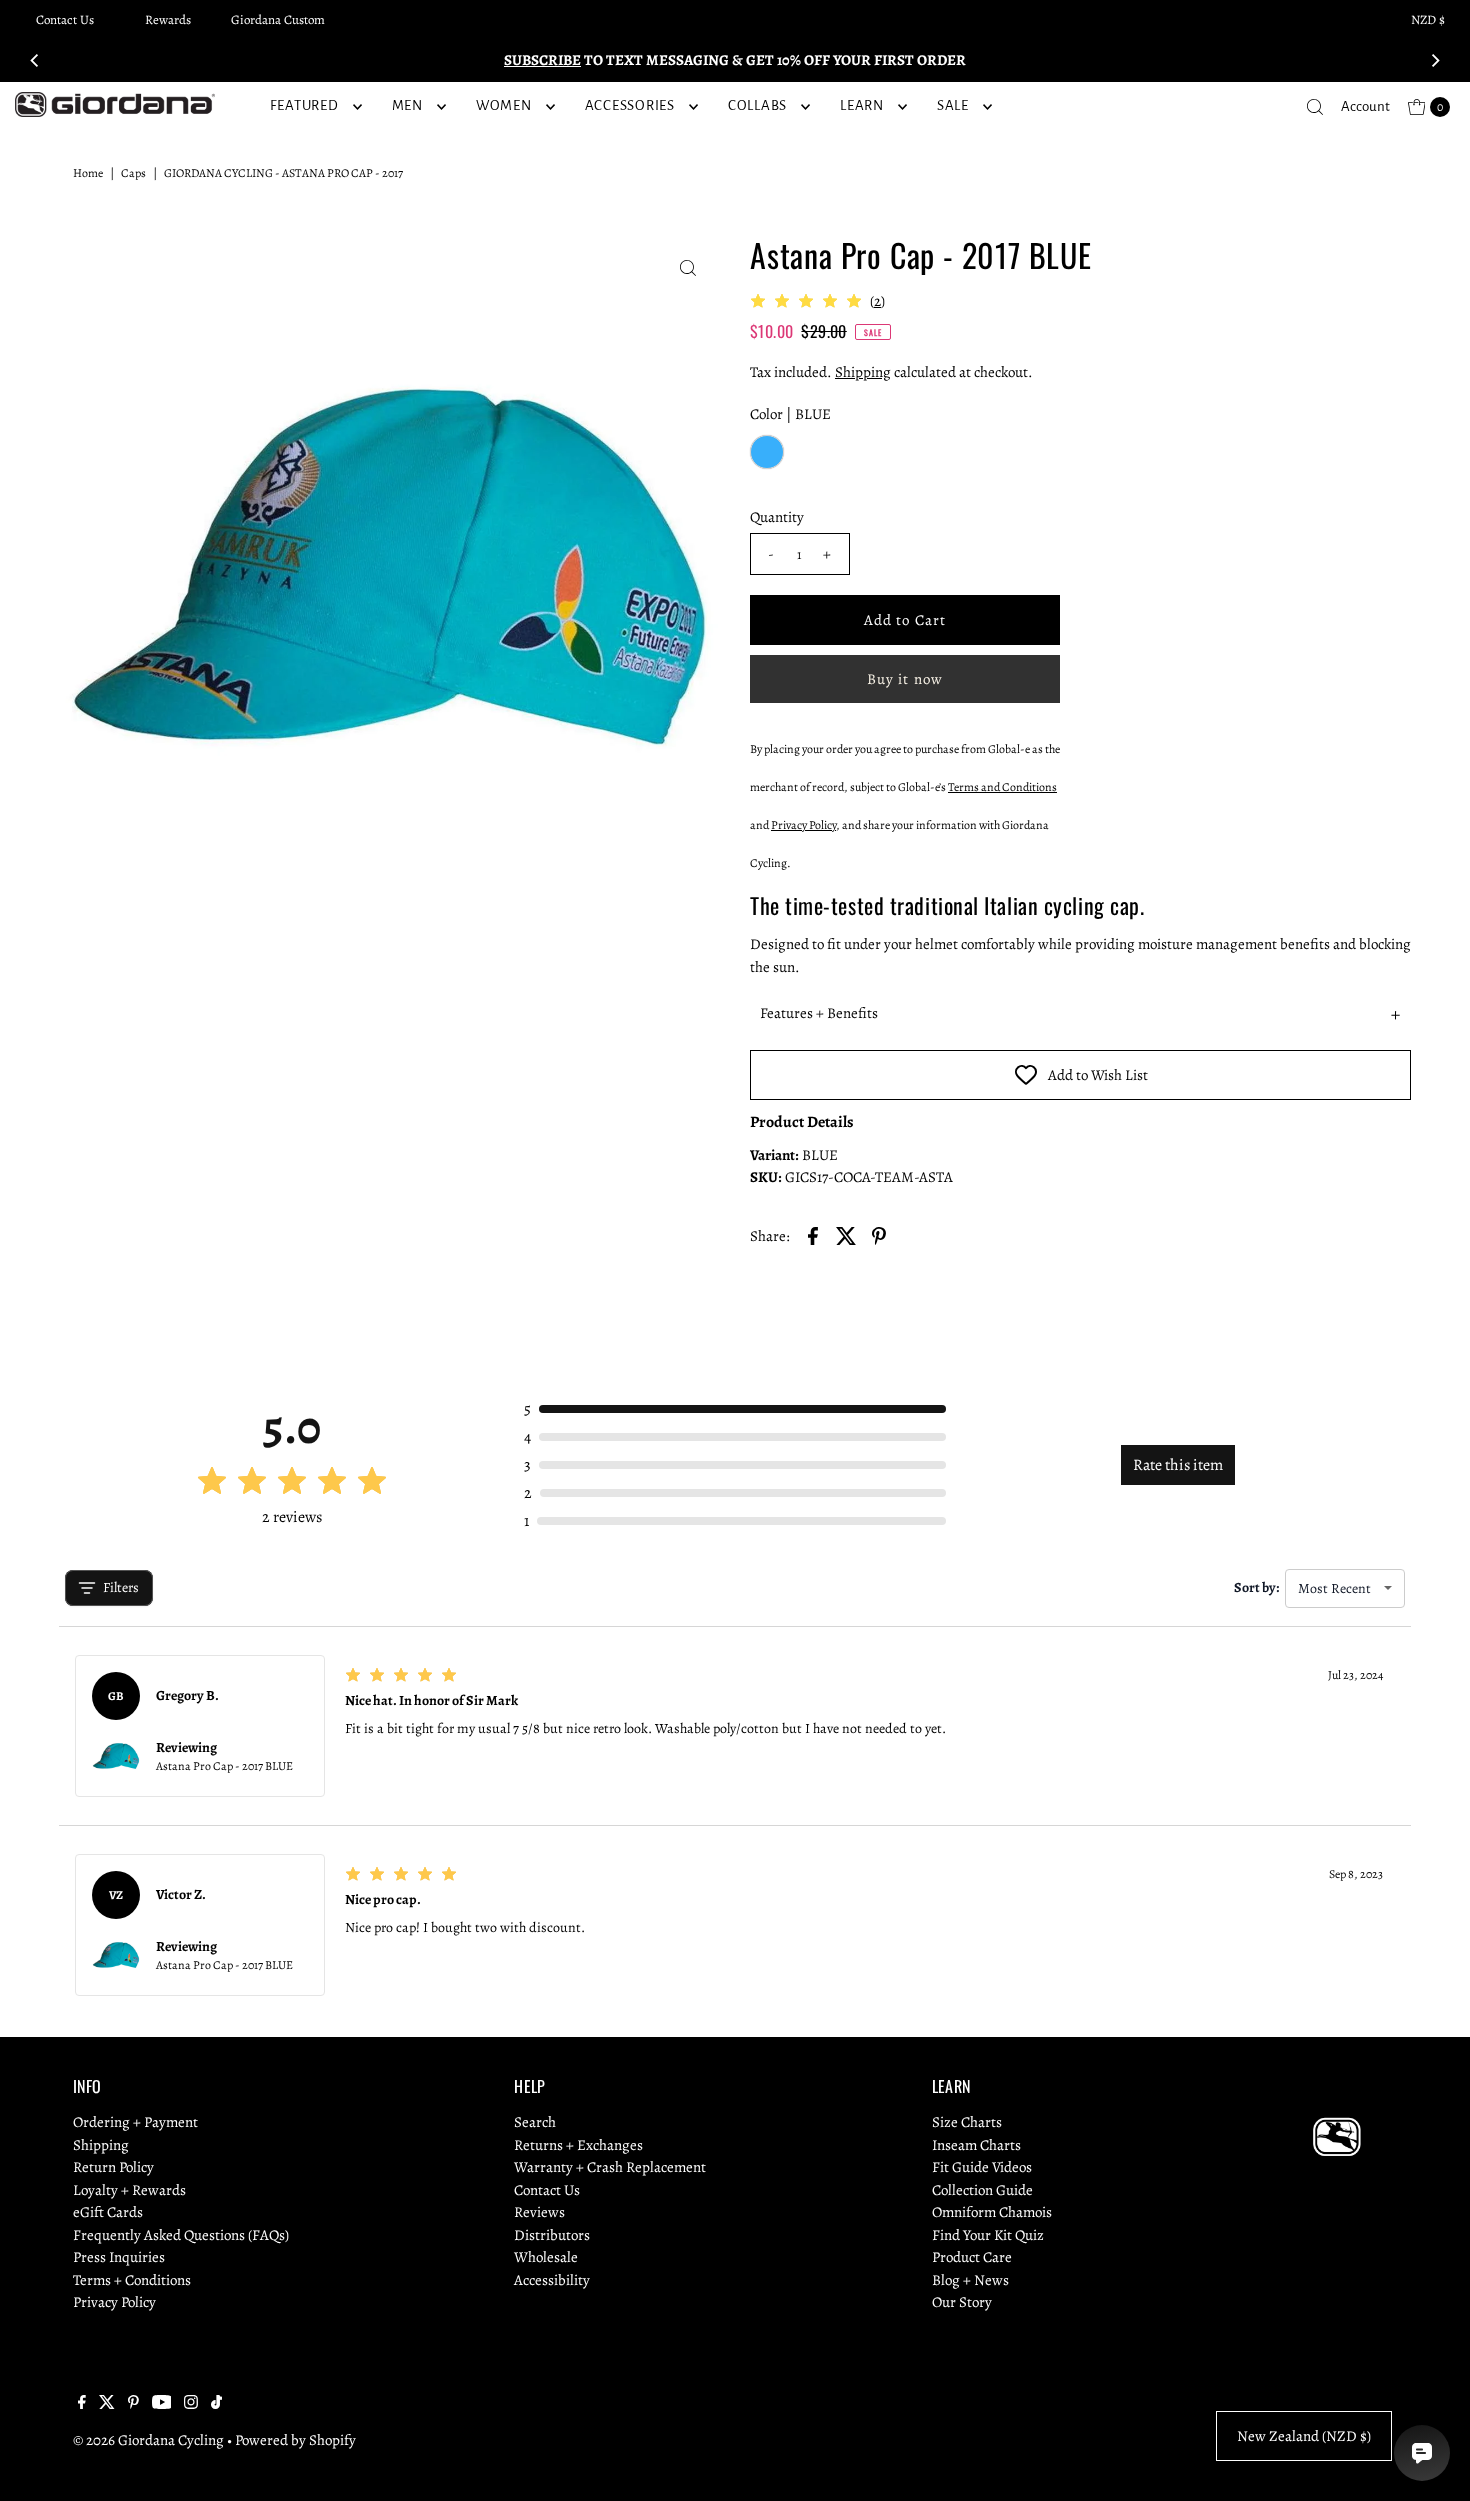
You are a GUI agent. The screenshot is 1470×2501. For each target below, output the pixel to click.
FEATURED (304, 105)
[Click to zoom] (688, 268)
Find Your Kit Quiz (988, 2235)
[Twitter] (107, 2404)
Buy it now (905, 679)
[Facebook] (82, 2404)
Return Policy (113, 2167)
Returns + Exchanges (578, 2145)
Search (535, 2122)
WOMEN (504, 105)
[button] (1080, 1014)
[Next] (1435, 60)
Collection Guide (982, 2190)
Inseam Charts (976, 2145)
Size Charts (967, 2122)
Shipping (863, 372)
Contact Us (65, 19)
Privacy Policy (114, 2302)
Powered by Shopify (295, 2440)
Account (1365, 106)
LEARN (862, 105)
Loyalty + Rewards (129, 2190)
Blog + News (970, 2280)
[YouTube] (162, 2404)
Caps (133, 173)
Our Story (962, 2302)
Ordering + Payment (135, 2122)
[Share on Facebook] (813, 1235)
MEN (407, 105)
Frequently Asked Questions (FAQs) (181, 2235)
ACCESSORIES (630, 105)
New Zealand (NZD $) (1304, 2436)
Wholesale (546, 2257)
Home (88, 173)
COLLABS (757, 105)
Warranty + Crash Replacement (610, 2167)
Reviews (539, 2212)
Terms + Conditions (132, 2280)
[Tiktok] (216, 2404)
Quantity (777, 517)
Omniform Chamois (992, 2212)
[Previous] (35, 60)
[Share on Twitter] (846, 1235)
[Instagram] (191, 2404)
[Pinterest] (133, 2404)
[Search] (1315, 107)
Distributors (552, 2235)
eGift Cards (108, 2212)
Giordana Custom (278, 19)
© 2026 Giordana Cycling (148, 2440)
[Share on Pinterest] (879, 1235)
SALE (953, 105)
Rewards (168, 19)
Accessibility (552, 2280)
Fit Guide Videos (982, 2167)
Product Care (972, 2257)
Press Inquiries (119, 2257)
